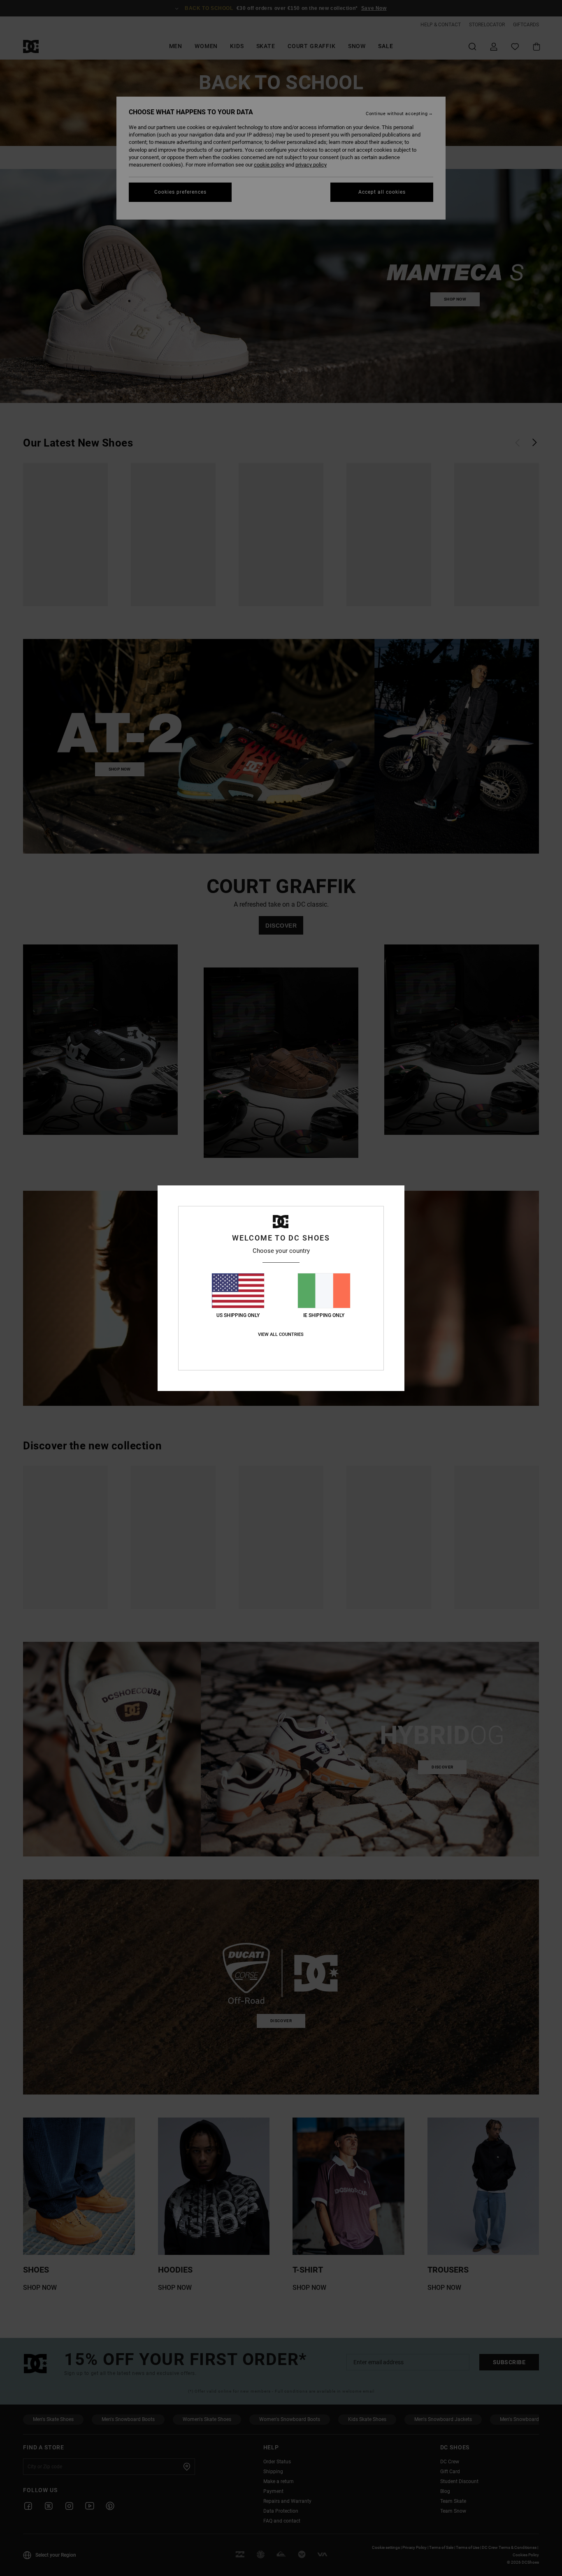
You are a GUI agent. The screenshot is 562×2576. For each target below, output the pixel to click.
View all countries (281, 1334)
